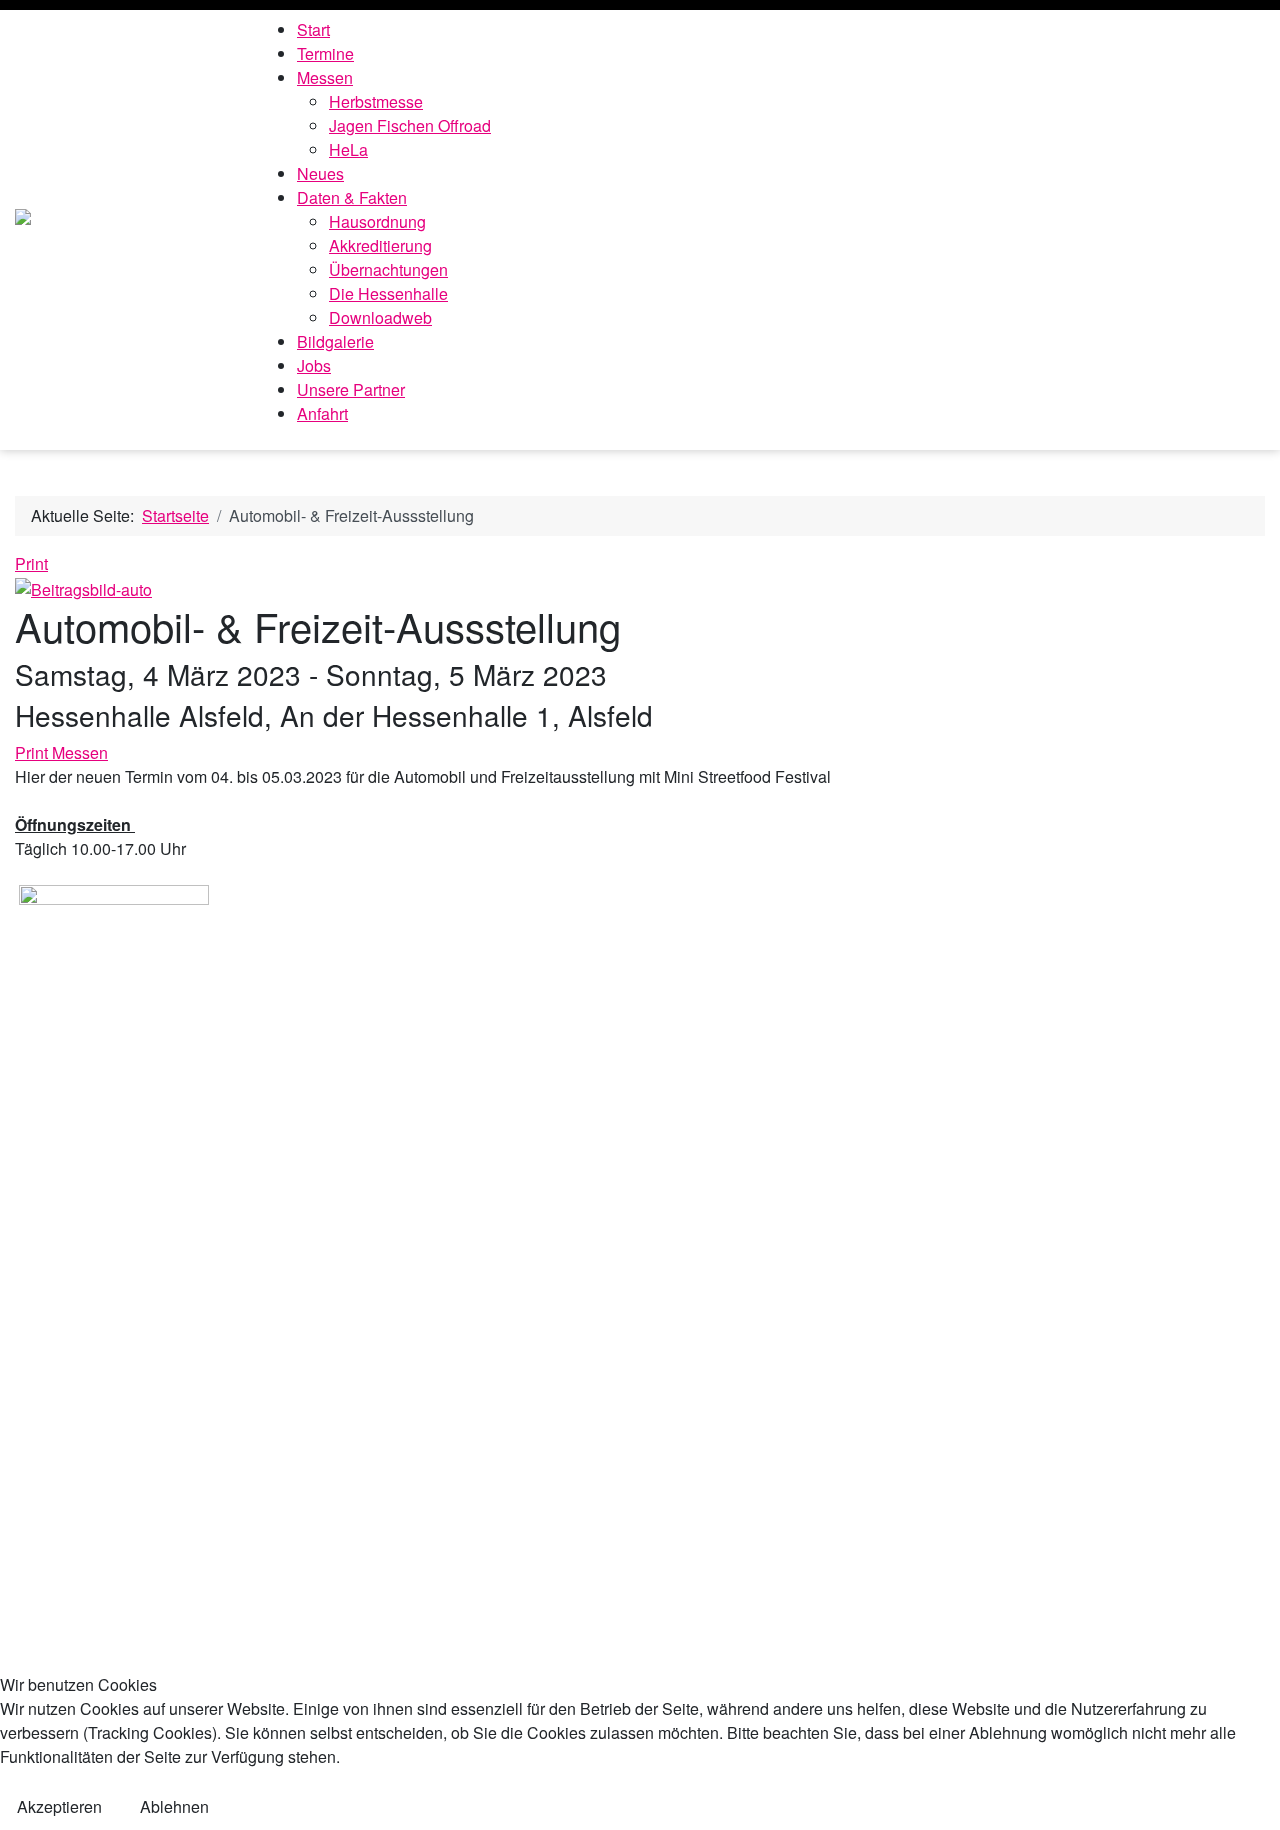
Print (31, 563)
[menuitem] (313, 29)
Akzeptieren (59, 1806)
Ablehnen (174, 1806)
